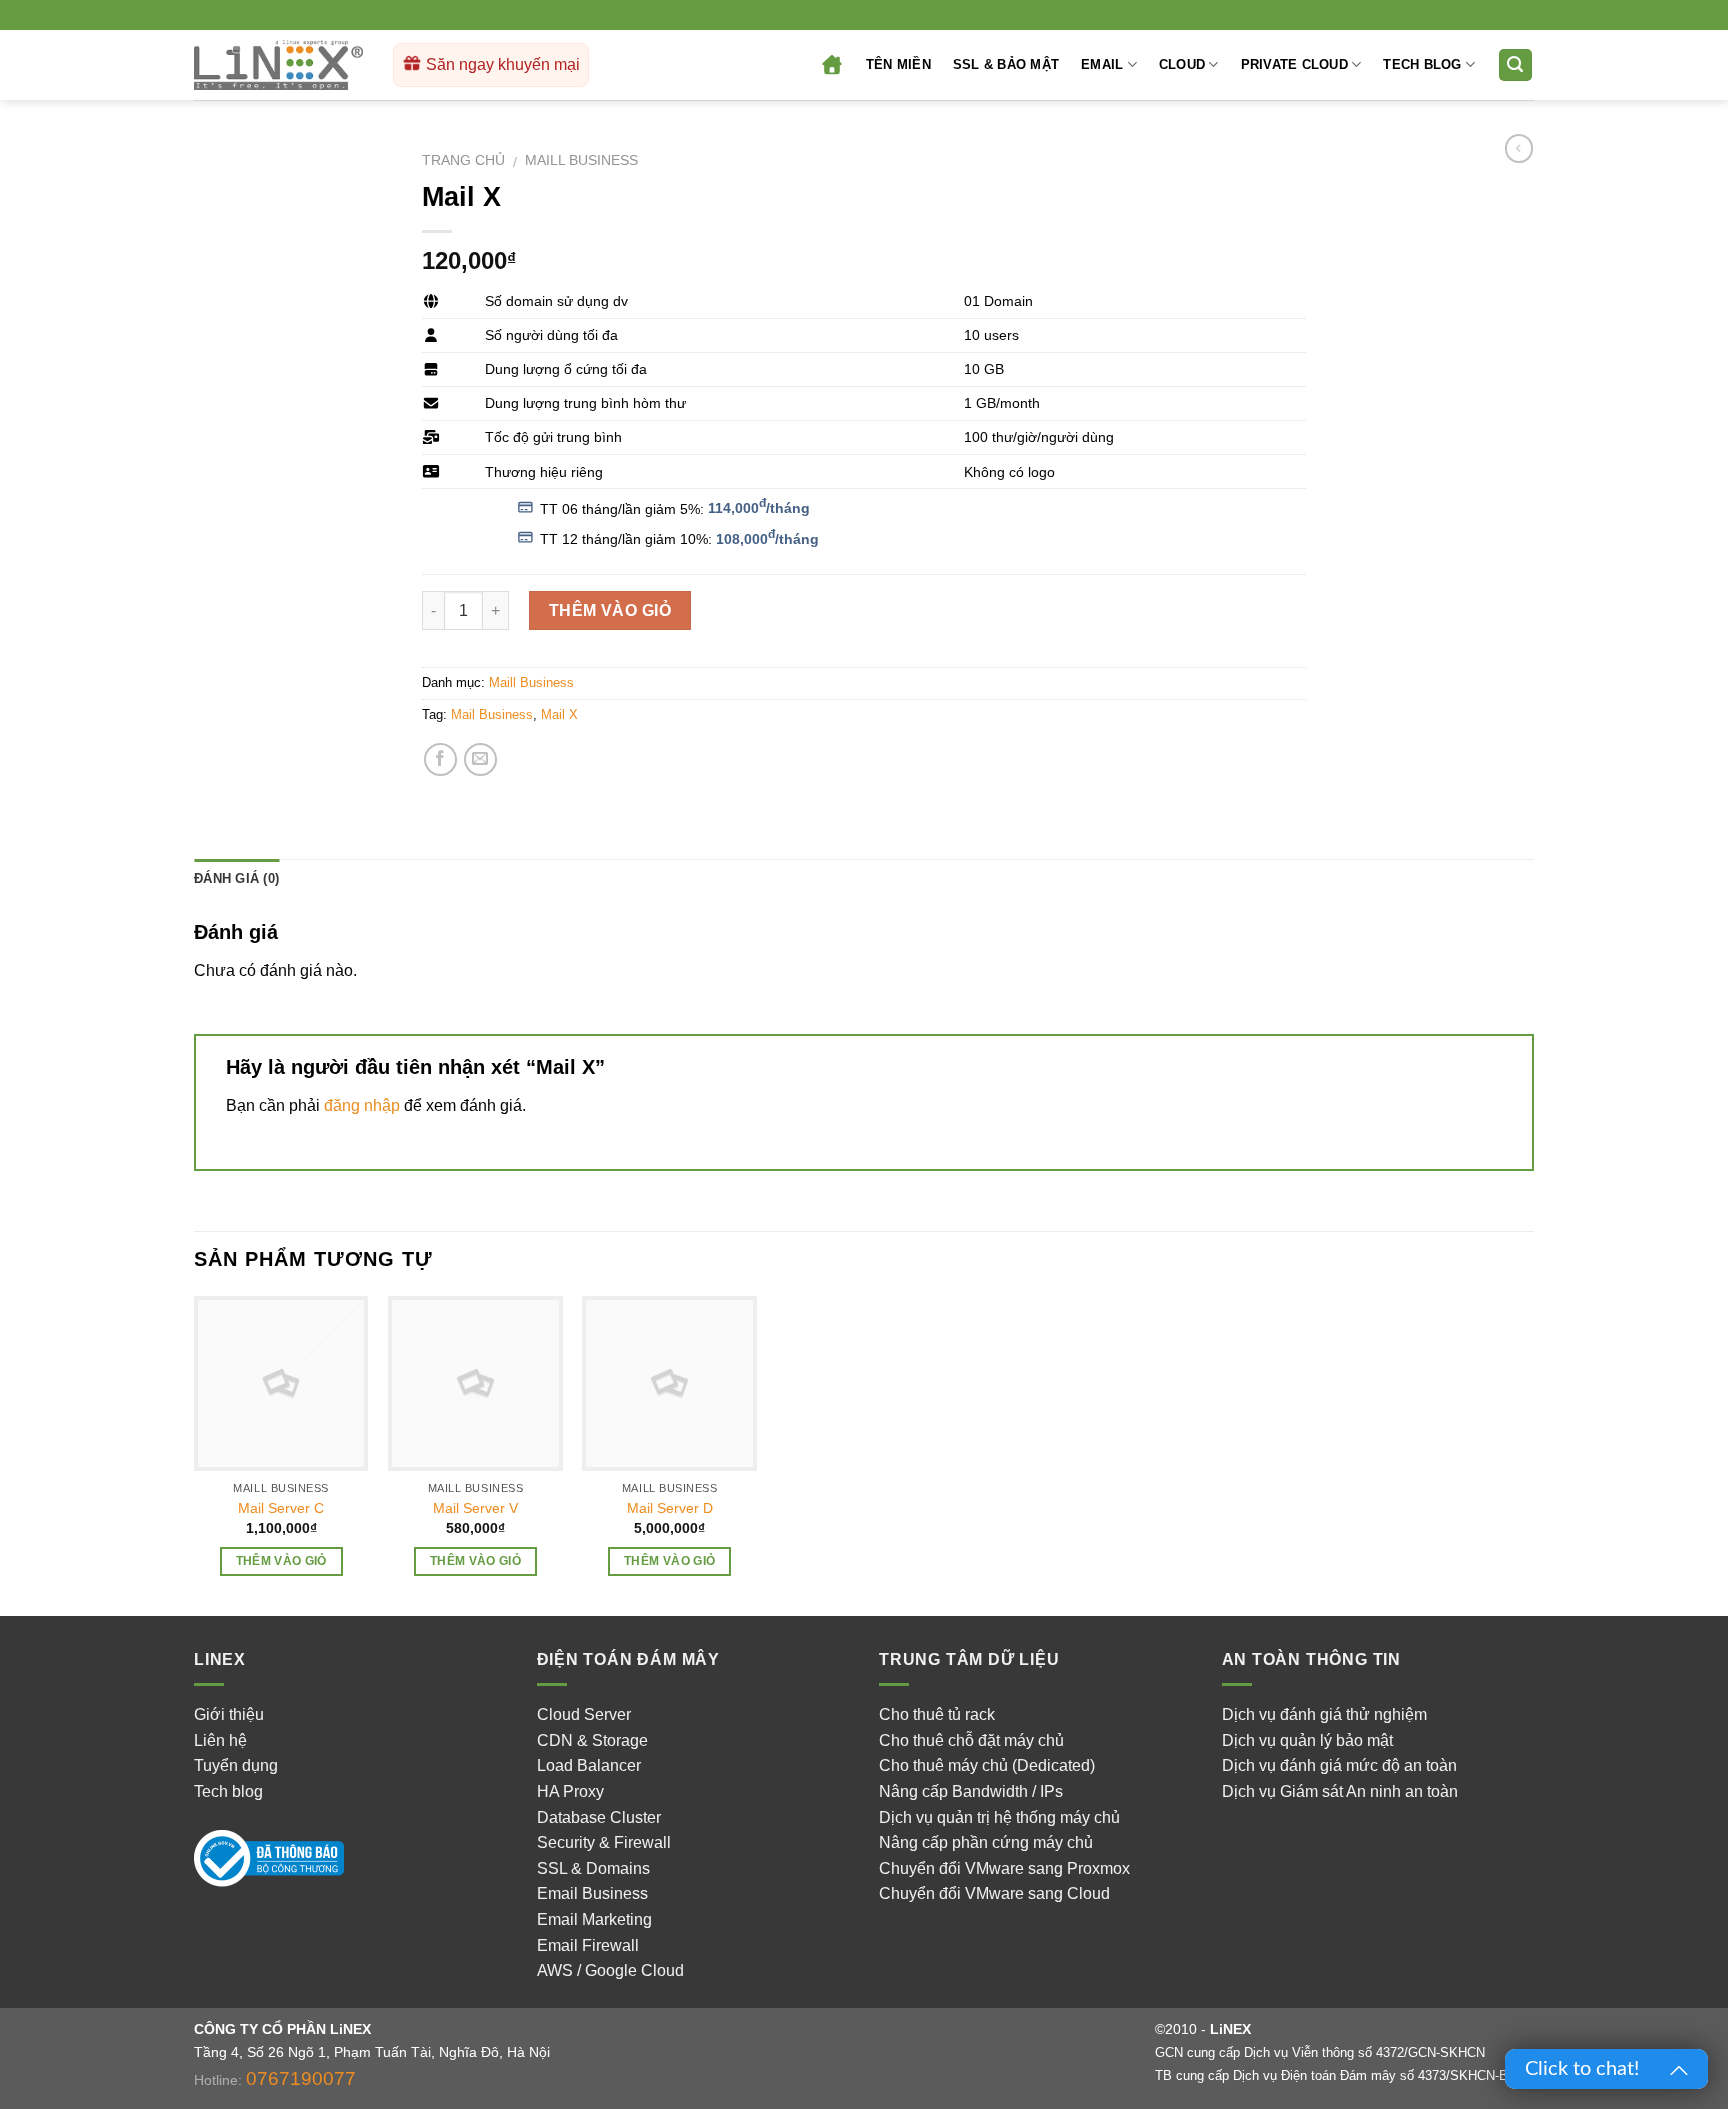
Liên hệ (220, 1740)
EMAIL (1102, 64)
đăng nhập (362, 1105)
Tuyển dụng (236, 1765)
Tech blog (228, 1791)
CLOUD (1182, 64)
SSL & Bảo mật (1006, 64)
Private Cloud (1294, 64)
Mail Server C (281, 1508)
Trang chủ (463, 160)
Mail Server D (670, 1508)
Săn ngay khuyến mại (501, 64)
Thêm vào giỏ (610, 610)
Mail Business (492, 714)
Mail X (559, 714)
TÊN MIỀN (898, 64)
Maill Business (581, 160)
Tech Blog (1422, 64)
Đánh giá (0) (236, 878)
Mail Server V (475, 1508)
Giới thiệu (229, 1714)
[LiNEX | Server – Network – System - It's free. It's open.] (278, 65)
